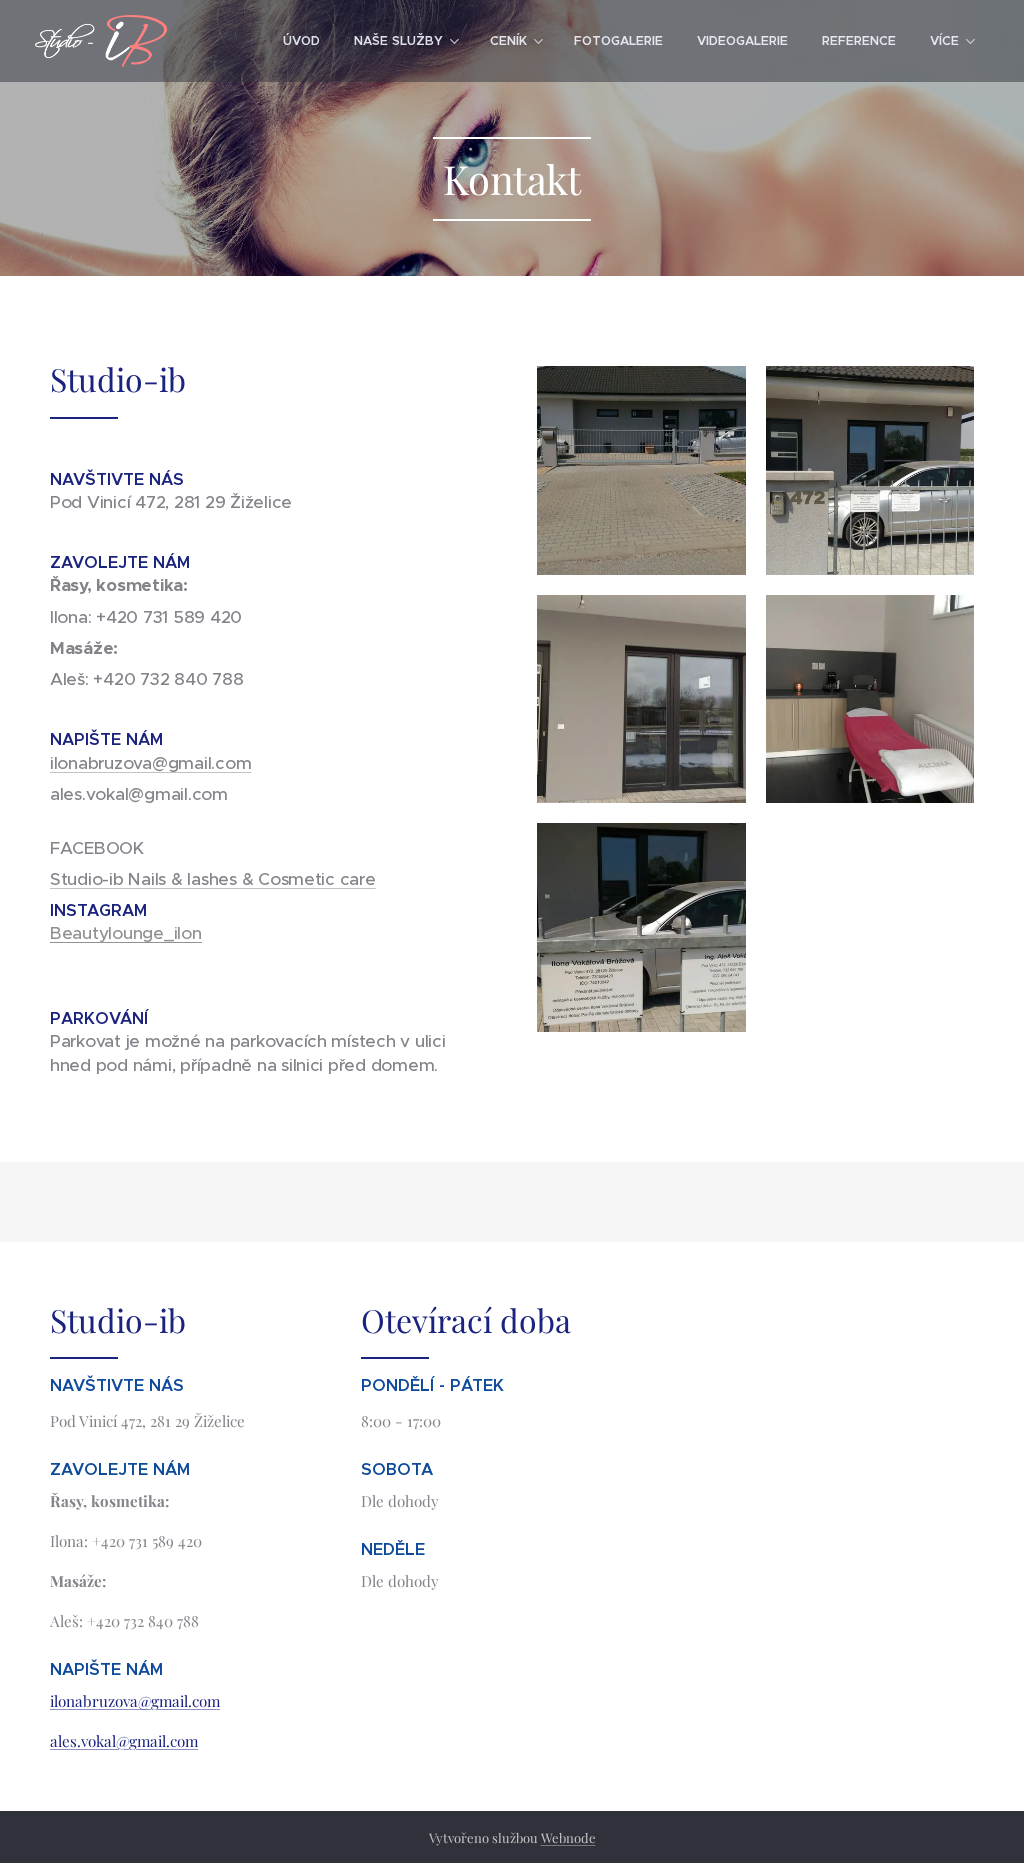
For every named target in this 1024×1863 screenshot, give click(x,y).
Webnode (568, 1837)
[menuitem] (301, 41)
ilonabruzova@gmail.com (150, 763)
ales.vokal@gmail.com (124, 1741)
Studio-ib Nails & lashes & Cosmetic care (213, 879)
